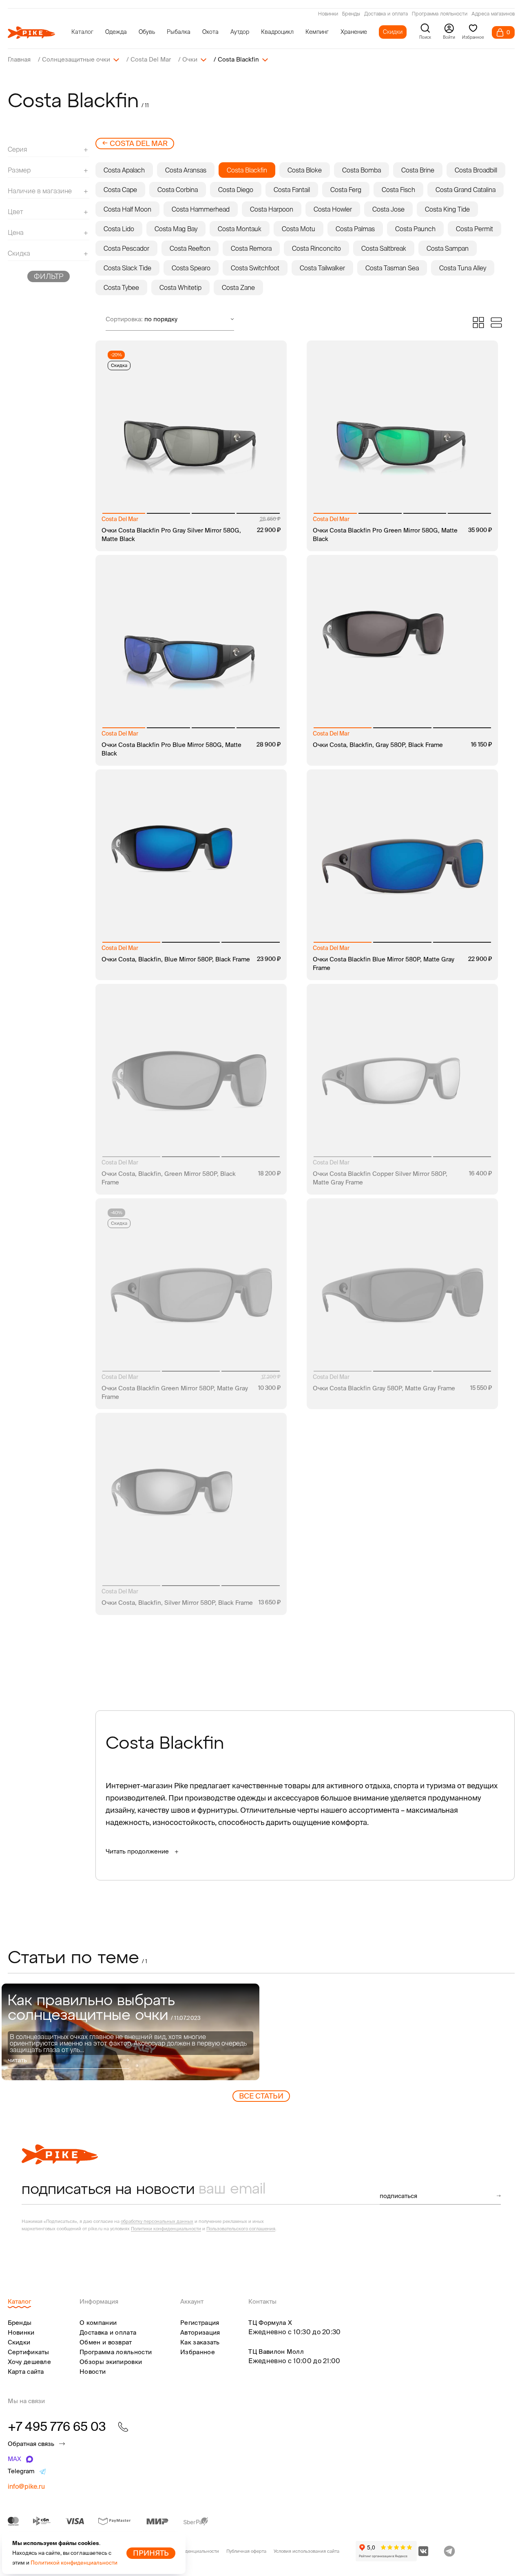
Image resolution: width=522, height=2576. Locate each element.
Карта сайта (26, 2372)
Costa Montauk (240, 229)
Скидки (393, 32)
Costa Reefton (190, 248)
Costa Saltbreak (384, 248)
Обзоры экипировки (111, 2362)
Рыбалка (179, 32)
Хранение (354, 32)
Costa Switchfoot (255, 268)
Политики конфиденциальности (166, 2229)
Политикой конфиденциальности (74, 2563)
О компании (98, 2323)
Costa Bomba (362, 170)
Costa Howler (333, 209)
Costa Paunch (415, 229)
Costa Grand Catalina (466, 190)
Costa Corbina (178, 190)
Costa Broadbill (476, 170)
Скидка (119, 365)
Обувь (147, 32)
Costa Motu (299, 229)
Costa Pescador (126, 248)
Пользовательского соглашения (241, 2229)
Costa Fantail (292, 190)
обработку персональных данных (157, 2221)
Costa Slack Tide (127, 268)
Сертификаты (29, 2352)
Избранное (198, 2352)
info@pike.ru (26, 2486)
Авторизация (200, 2332)
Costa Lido (119, 229)
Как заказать (200, 2342)
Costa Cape (120, 190)
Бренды (351, 14)
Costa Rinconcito (316, 248)
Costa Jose (388, 209)
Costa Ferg (346, 190)
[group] (131, 2032)
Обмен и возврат (106, 2342)
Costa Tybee (121, 287)
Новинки (328, 14)
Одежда (116, 32)
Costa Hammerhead (201, 209)
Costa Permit (474, 229)
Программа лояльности (440, 14)
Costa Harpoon (272, 209)
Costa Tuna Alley (463, 268)
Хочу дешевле (30, 2362)
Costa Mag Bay (176, 229)
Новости (93, 2372)
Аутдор (240, 32)
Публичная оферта (246, 2551)
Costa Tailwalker (322, 268)
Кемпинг (317, 32)
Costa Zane (238, 287)
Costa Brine (418, 170)
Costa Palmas (355, 229)
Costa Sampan (448, 248)
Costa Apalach (124, 170)
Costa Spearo (191, 268)
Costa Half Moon (127, 209)
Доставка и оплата (386, 14)
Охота (210, 32)
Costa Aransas (186, 170)
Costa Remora (251, 248)
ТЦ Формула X (270, 2323)
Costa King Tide (447, 209)
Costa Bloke (305, 170)
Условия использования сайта (306, 2551)
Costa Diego (236, 190)
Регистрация (200, 2323)
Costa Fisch (398, 190)
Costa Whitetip (180, 287)
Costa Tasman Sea (392, 268)
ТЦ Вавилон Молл (276, 2352)
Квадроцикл (277, 32)
